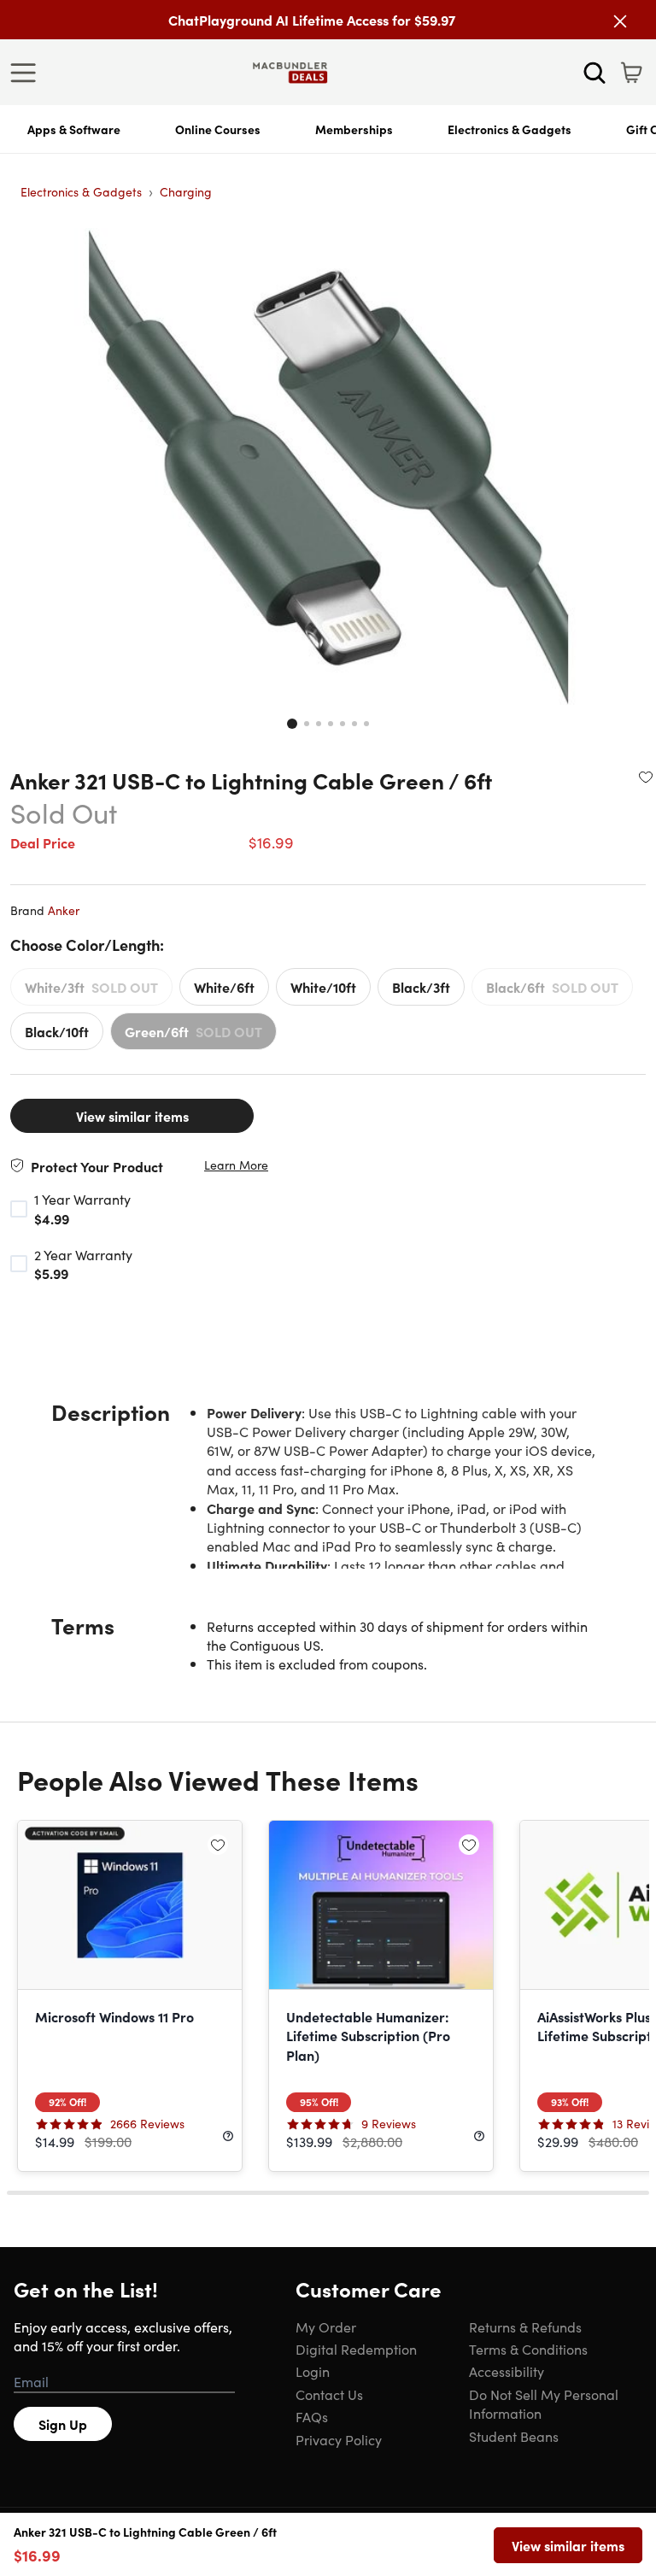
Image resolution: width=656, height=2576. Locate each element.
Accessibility (507, 2371)
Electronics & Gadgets (510, 129)
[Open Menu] (27, 73)
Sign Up (63, 2424)
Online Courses (218, 129)
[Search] (594, 73)
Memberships (354, 129)
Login (313, 2371)
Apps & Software (74, 129)
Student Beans (514, 2436)
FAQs (312, 2416)
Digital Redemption (356, 2349)
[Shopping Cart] (631, 73)
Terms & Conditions (528, 2349)
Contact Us (329, 2394)
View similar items (132, 1116)
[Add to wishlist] (646, 777)
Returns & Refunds (525, 2327)
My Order (326, 2327)
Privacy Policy (339, 2439)
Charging (186, 191)
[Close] (620, 21)
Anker (64, 910)
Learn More (236, 1165)
